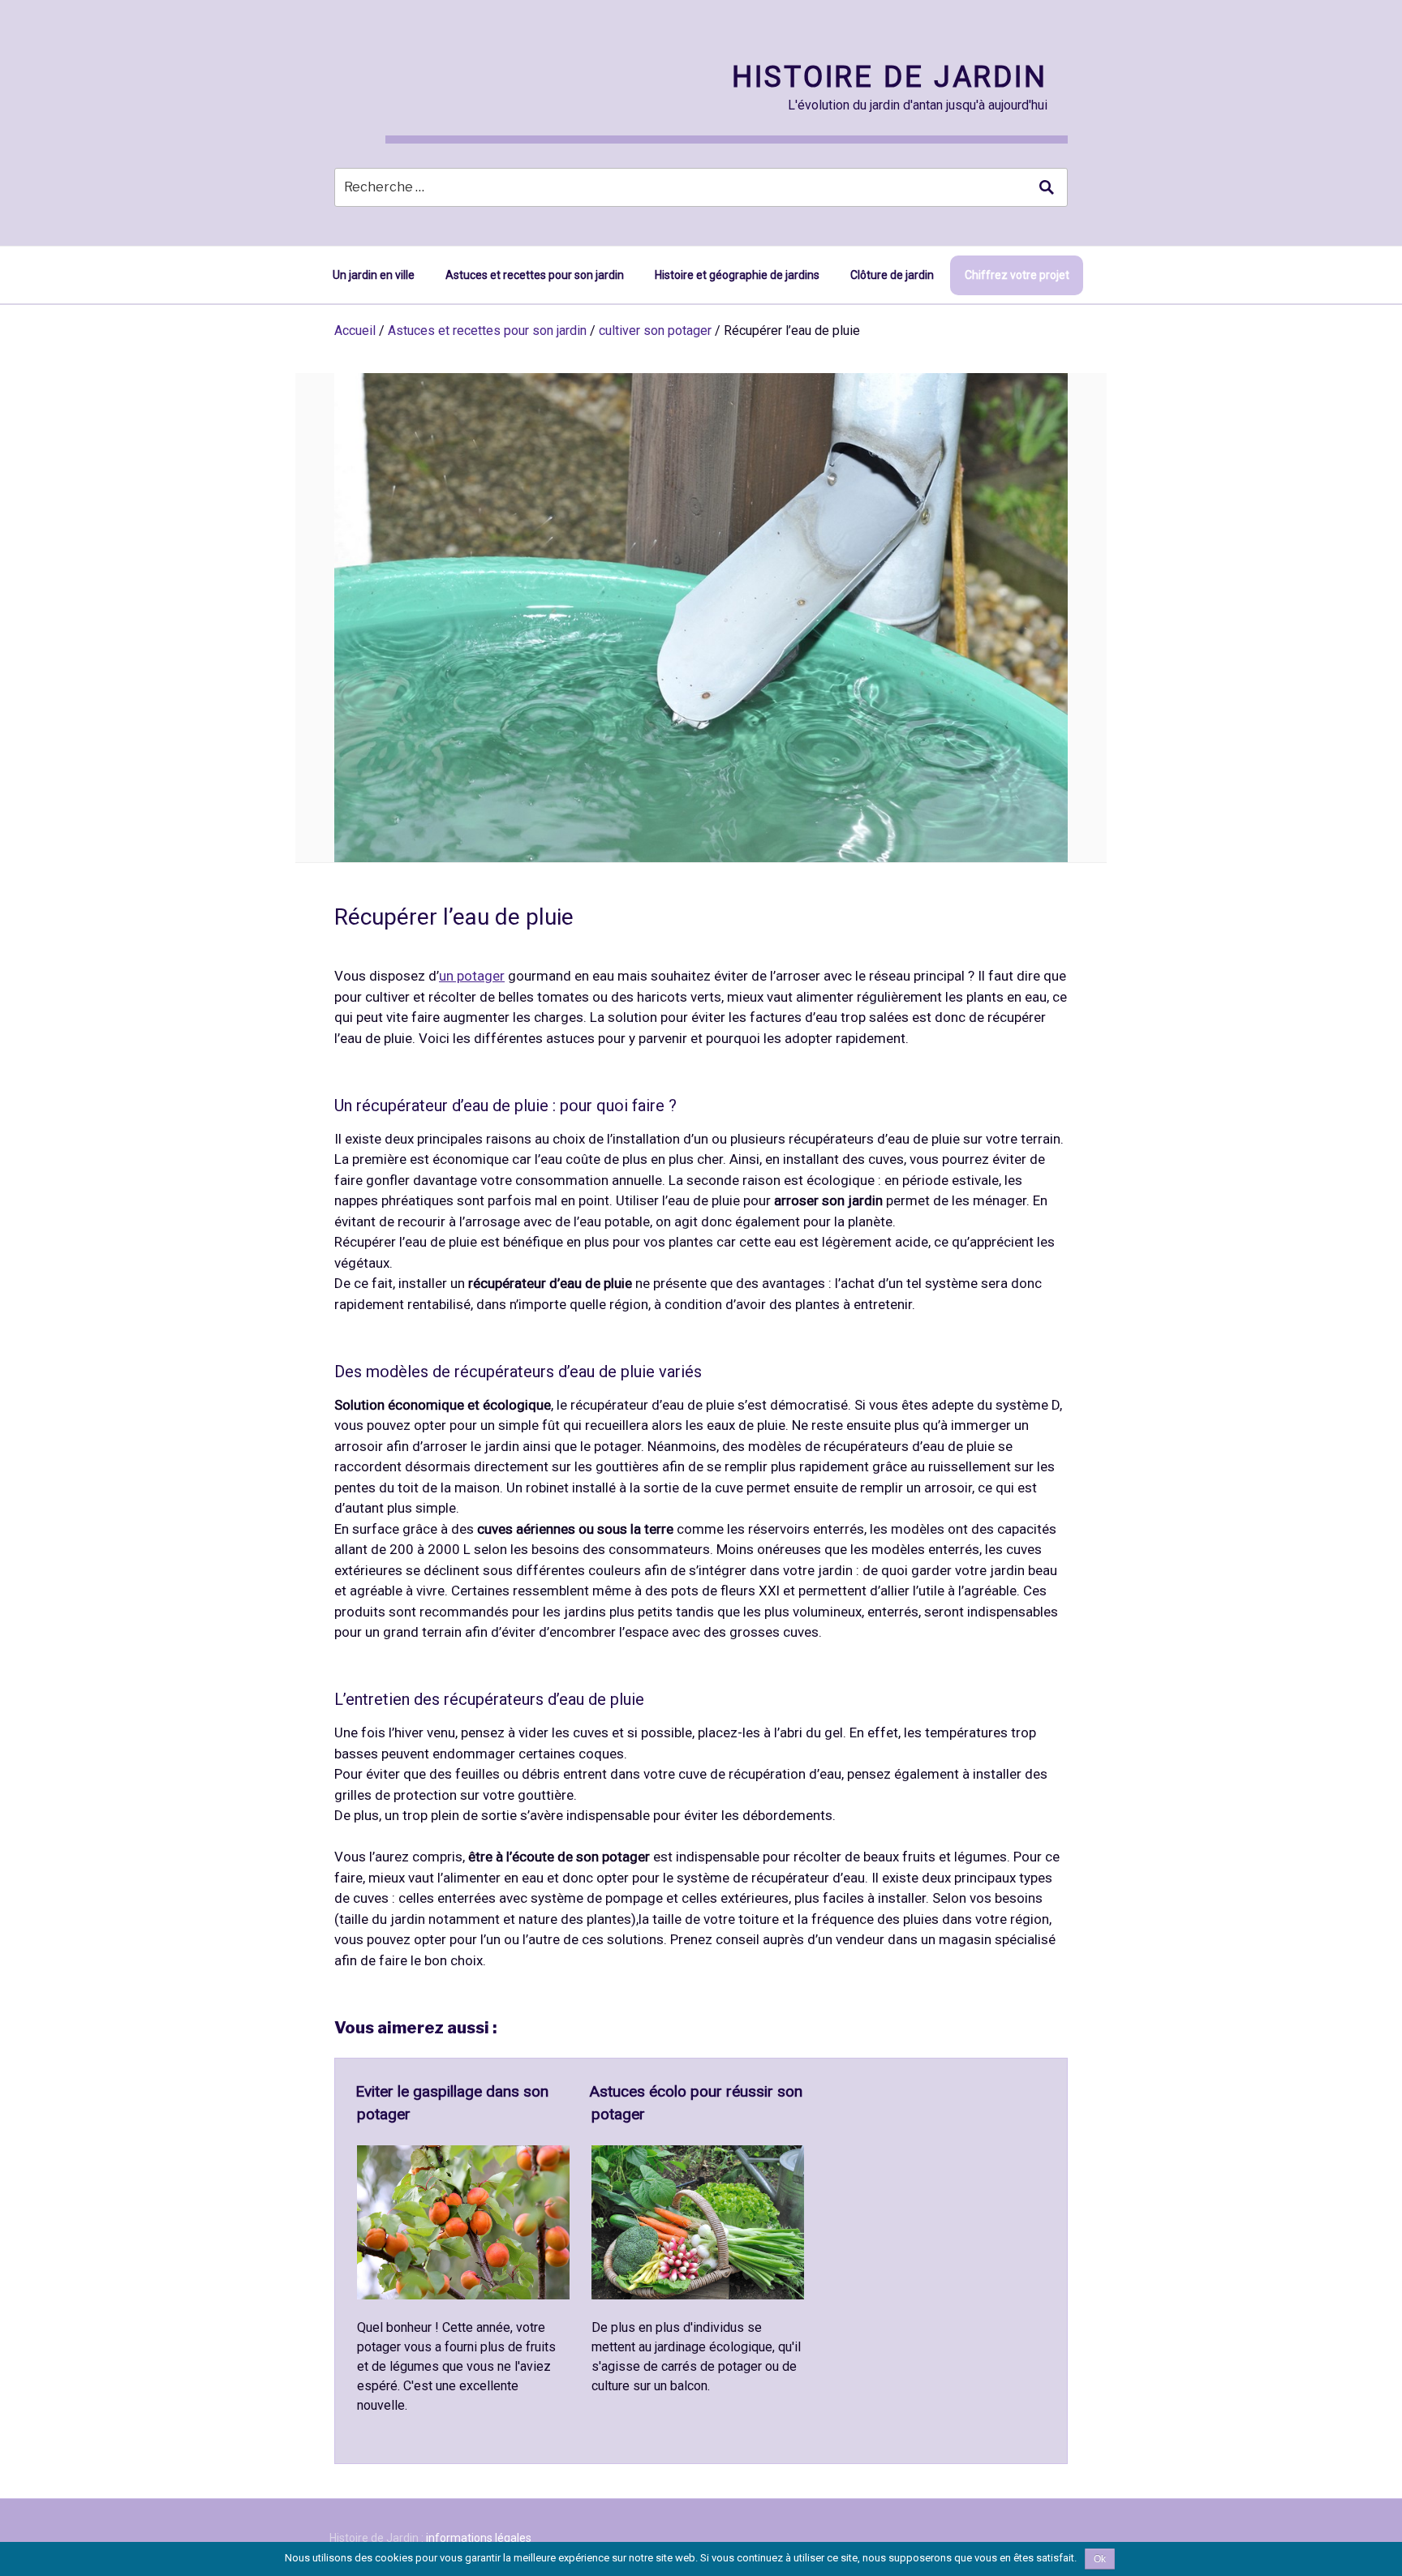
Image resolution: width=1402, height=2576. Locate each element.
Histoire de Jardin (890, 77)
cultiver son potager (655, 331)
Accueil (355, 331)
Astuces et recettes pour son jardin (535, 275)
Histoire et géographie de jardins (737, 275)
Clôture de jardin (892, 275)
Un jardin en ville (374, 275)
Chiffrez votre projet (1017, 275)
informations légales (479, 2538)
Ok (1100, 2559)
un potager (472, 976)
